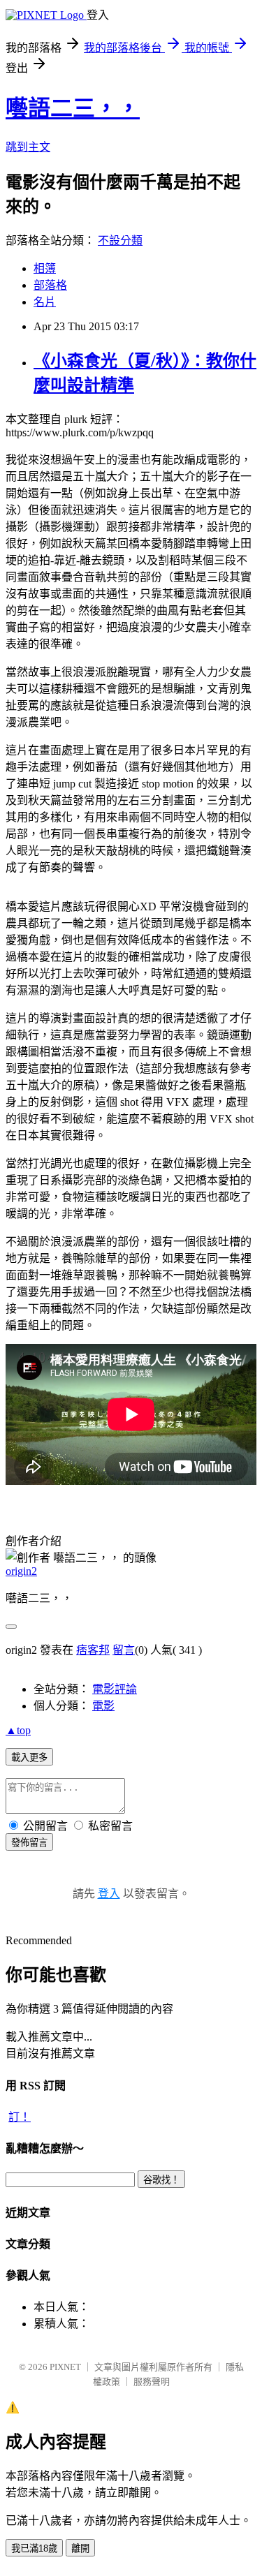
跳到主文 (28, 147)
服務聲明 (152, 2382)
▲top (18, 1730)
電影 (103, 1706)
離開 (80, 2548)
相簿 (45, 268)
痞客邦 (93, 1650)
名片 (45, 302)
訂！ (20, 2117)
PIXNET (65, 2367)
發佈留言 (29, 1843)
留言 (124, 1650)
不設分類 (120, 240)
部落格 (50, 285)
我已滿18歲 (34, 2548)
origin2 (21, 1571)
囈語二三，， (73, 108)
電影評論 (115, 1689)
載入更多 (29, 1757)
